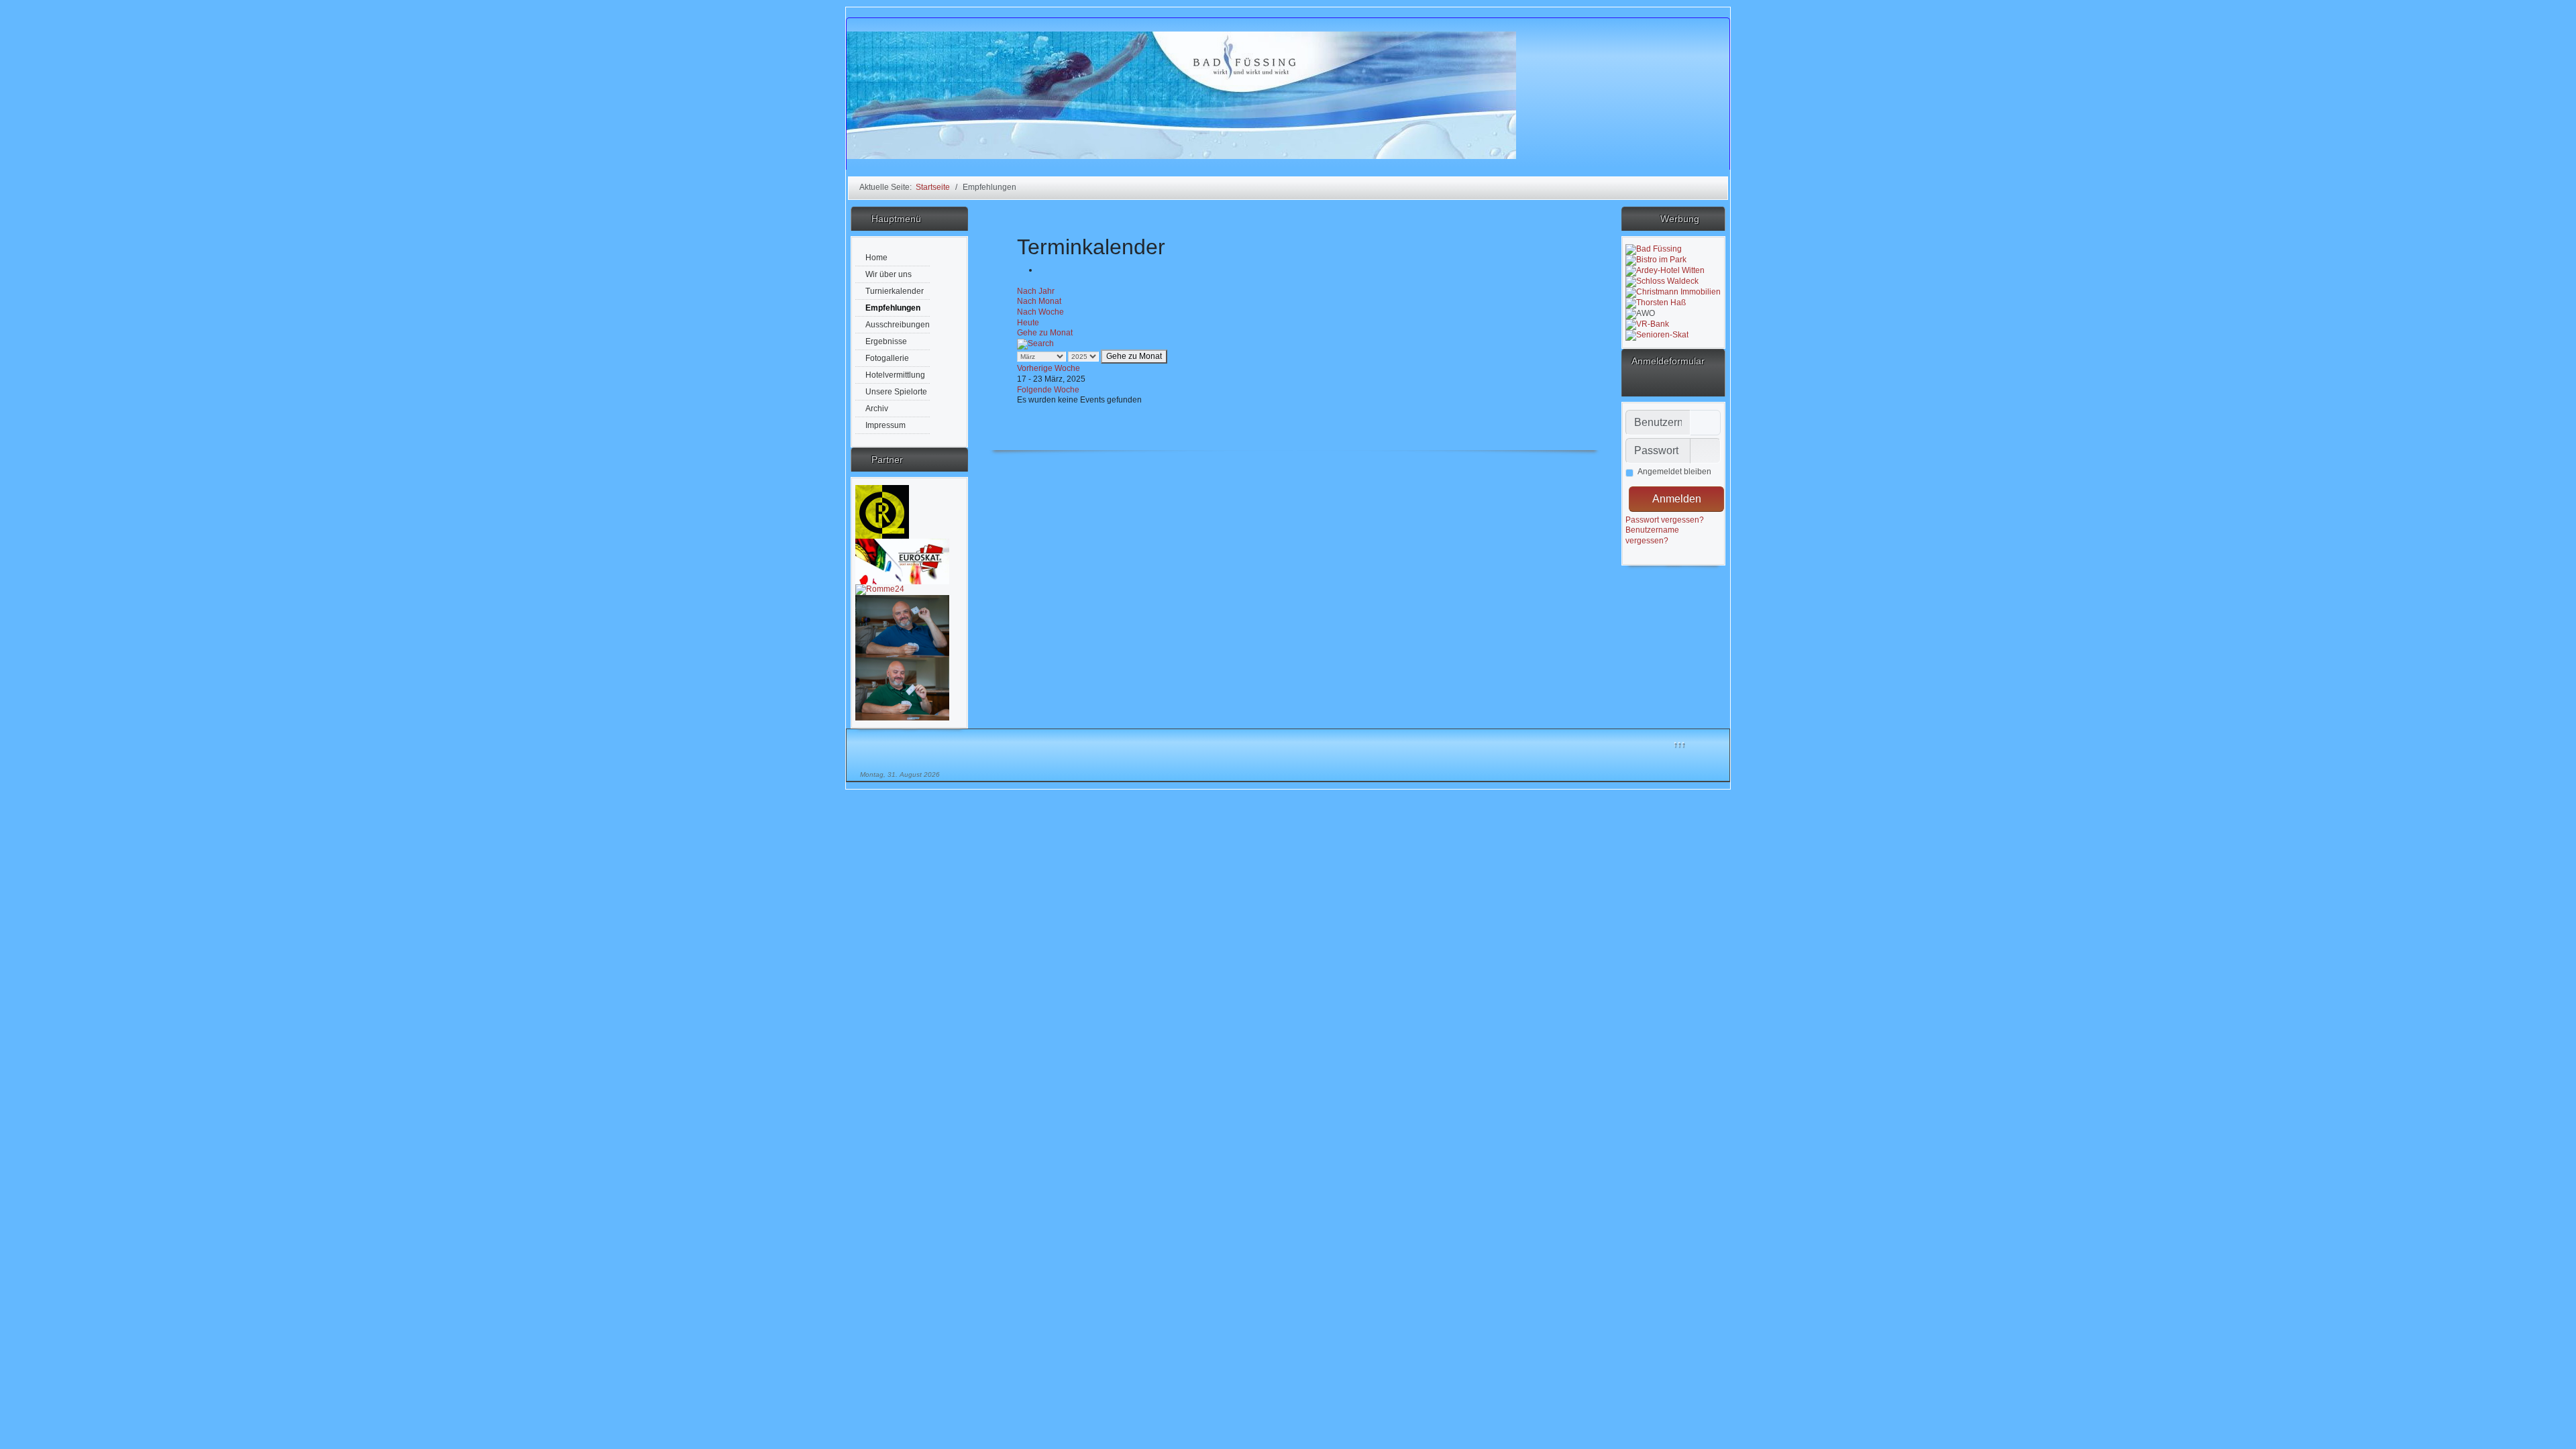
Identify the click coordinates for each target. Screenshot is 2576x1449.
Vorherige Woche (1049, 368)
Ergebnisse (886, 341)
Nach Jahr (1036, 291)
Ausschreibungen (898, 325)
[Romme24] (880, 589)
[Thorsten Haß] (1656, 303)
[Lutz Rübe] (882, 511)
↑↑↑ (1679, 744)
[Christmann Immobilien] (1673, 292)
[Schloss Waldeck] (1662, 281)
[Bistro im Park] (1656, 260)
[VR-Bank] (1647, 324)
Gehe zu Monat (1045, 333)
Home (876, 258)
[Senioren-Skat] (1657, 335)
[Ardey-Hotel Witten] (1665, 270)
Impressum (885, 425)
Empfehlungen (893, 308)
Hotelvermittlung (895, 375)
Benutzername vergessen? (1652, 535)
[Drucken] (1041, 270)
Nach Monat (1039, 301)
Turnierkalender (895, 291)
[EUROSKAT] (902, 561)
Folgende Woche (1048, 390)
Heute (1028, 323)
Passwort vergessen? (1665, 520)
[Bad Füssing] (1654, 249)
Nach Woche (1040, 312)
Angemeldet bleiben (1674, 472)
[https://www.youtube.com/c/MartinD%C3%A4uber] (902, 688)
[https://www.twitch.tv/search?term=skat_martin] (902, 626)
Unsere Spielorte (896, 392)
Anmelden (1677, 499)
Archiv (877, 409)
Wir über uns (889, 274)
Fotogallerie (887, 358)
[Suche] (1035, 343)
